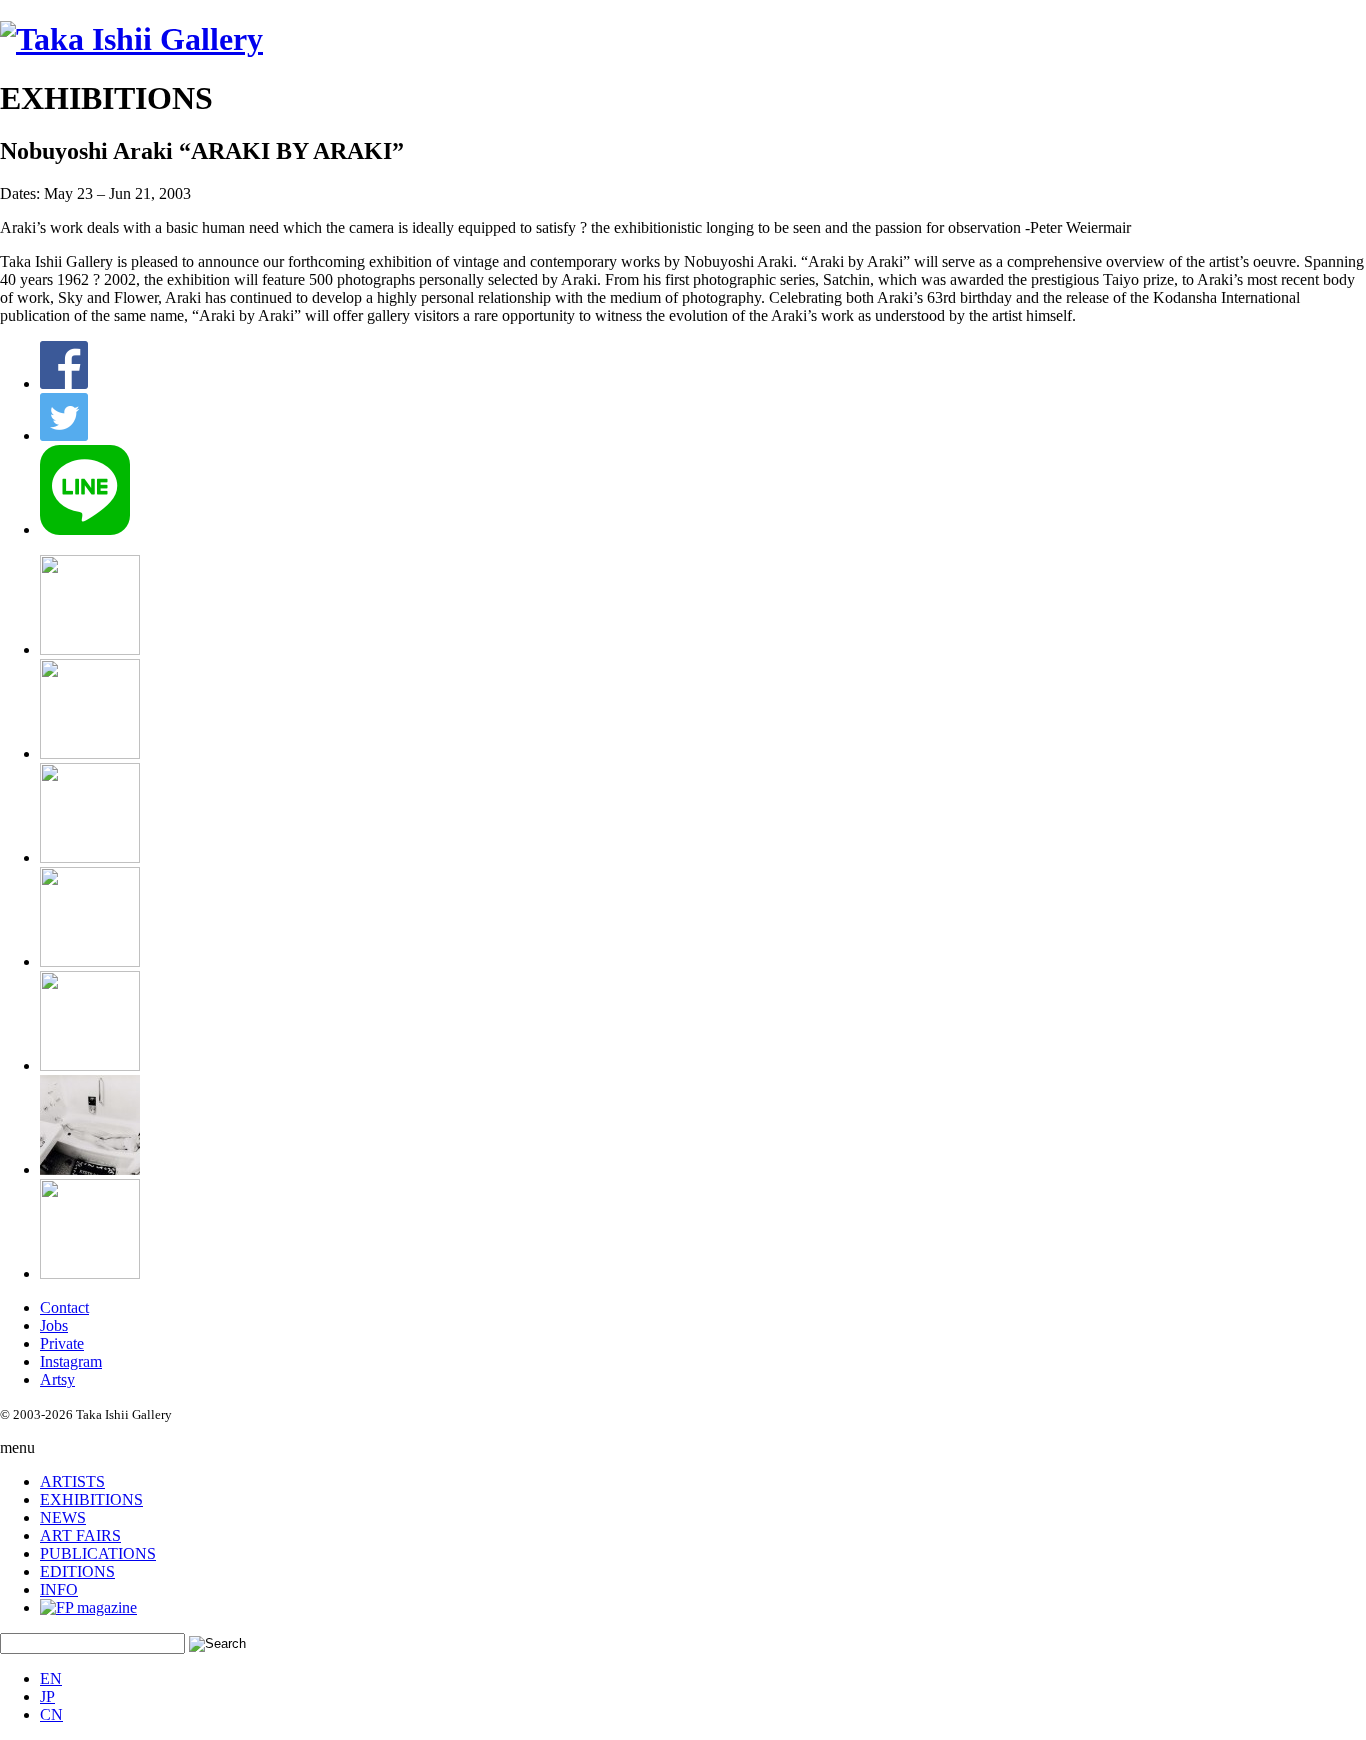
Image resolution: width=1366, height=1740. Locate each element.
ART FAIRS (80, 1535)
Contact (64, 1307)
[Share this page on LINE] (85, 529)
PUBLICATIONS (98, 1553)
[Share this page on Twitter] (64, 435)
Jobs (54, 1325)
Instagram (71, 1361)
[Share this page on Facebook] (64, 383)
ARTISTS (72, 1481)
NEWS (63, 1517)
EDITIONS (77, 1571)
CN (51, 1714)
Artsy (57, 1379)
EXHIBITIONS (91, 1499)
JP (47, 1696)
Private (62, 1343)
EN (51, 1678)
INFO (59, 1589)
